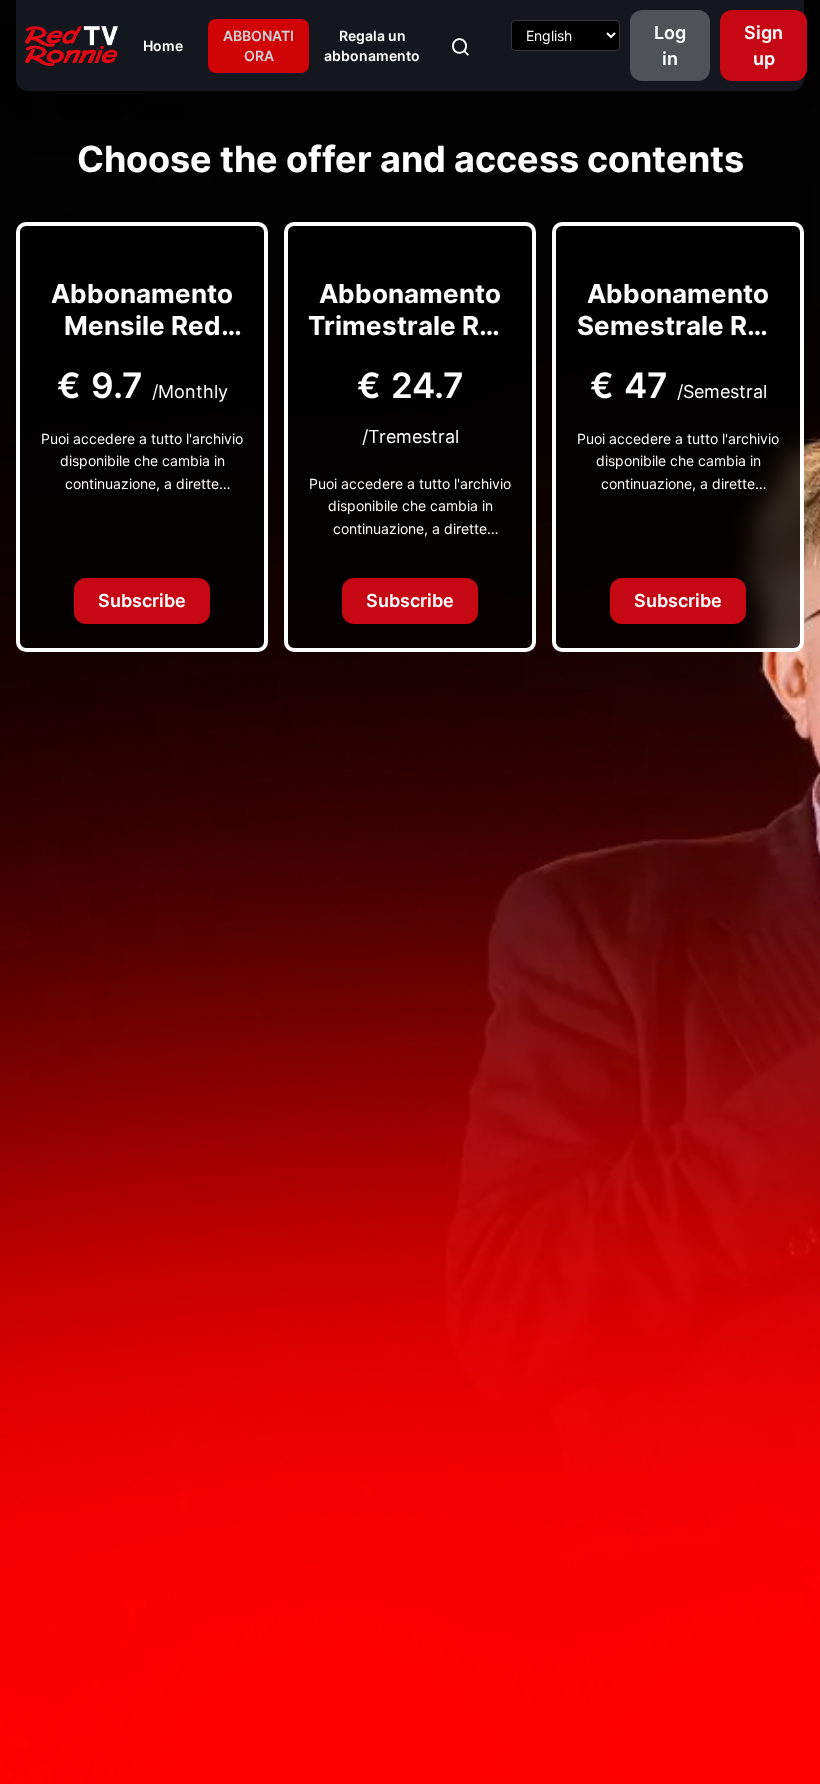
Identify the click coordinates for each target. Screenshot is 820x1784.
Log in (670, 45)
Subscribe (142, 600)
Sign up (763, 45)
